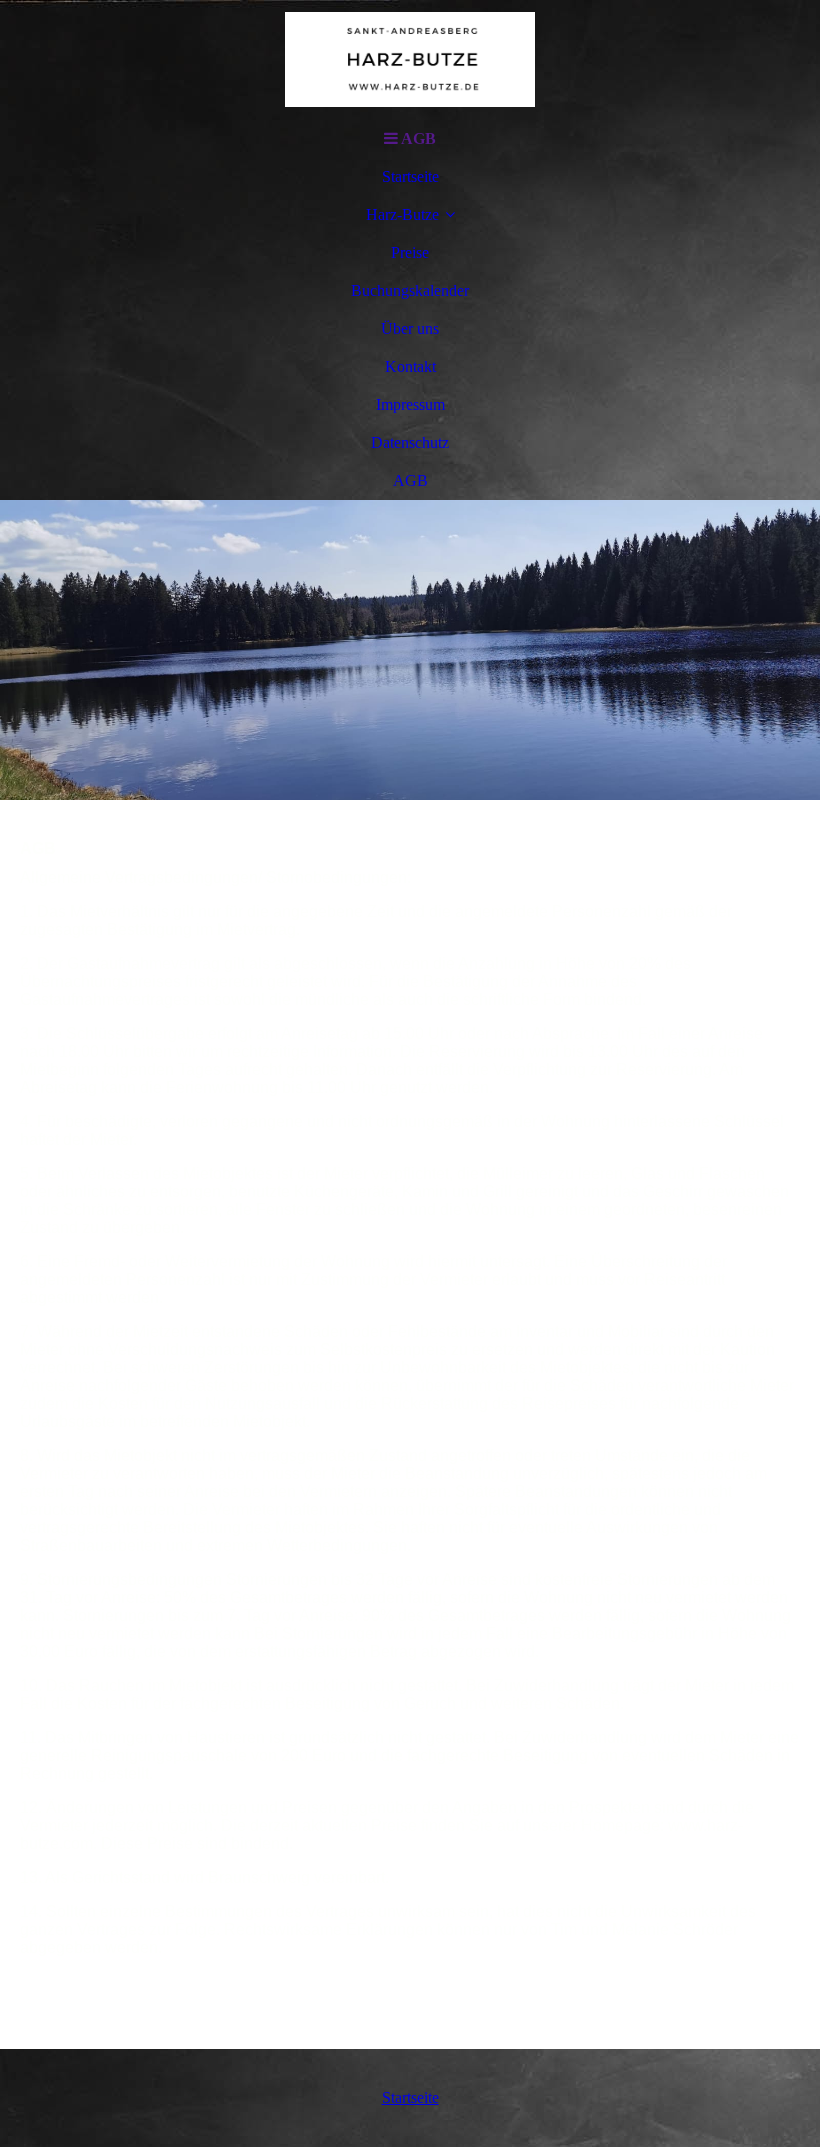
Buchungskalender (410, 290)
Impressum (410, 404)
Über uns (410, 328)
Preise (410, 252)
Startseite (410, 176)
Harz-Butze (402, 214)
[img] (410, 60)
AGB (410, 480)
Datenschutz (410, 442)
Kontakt (410, 366)
